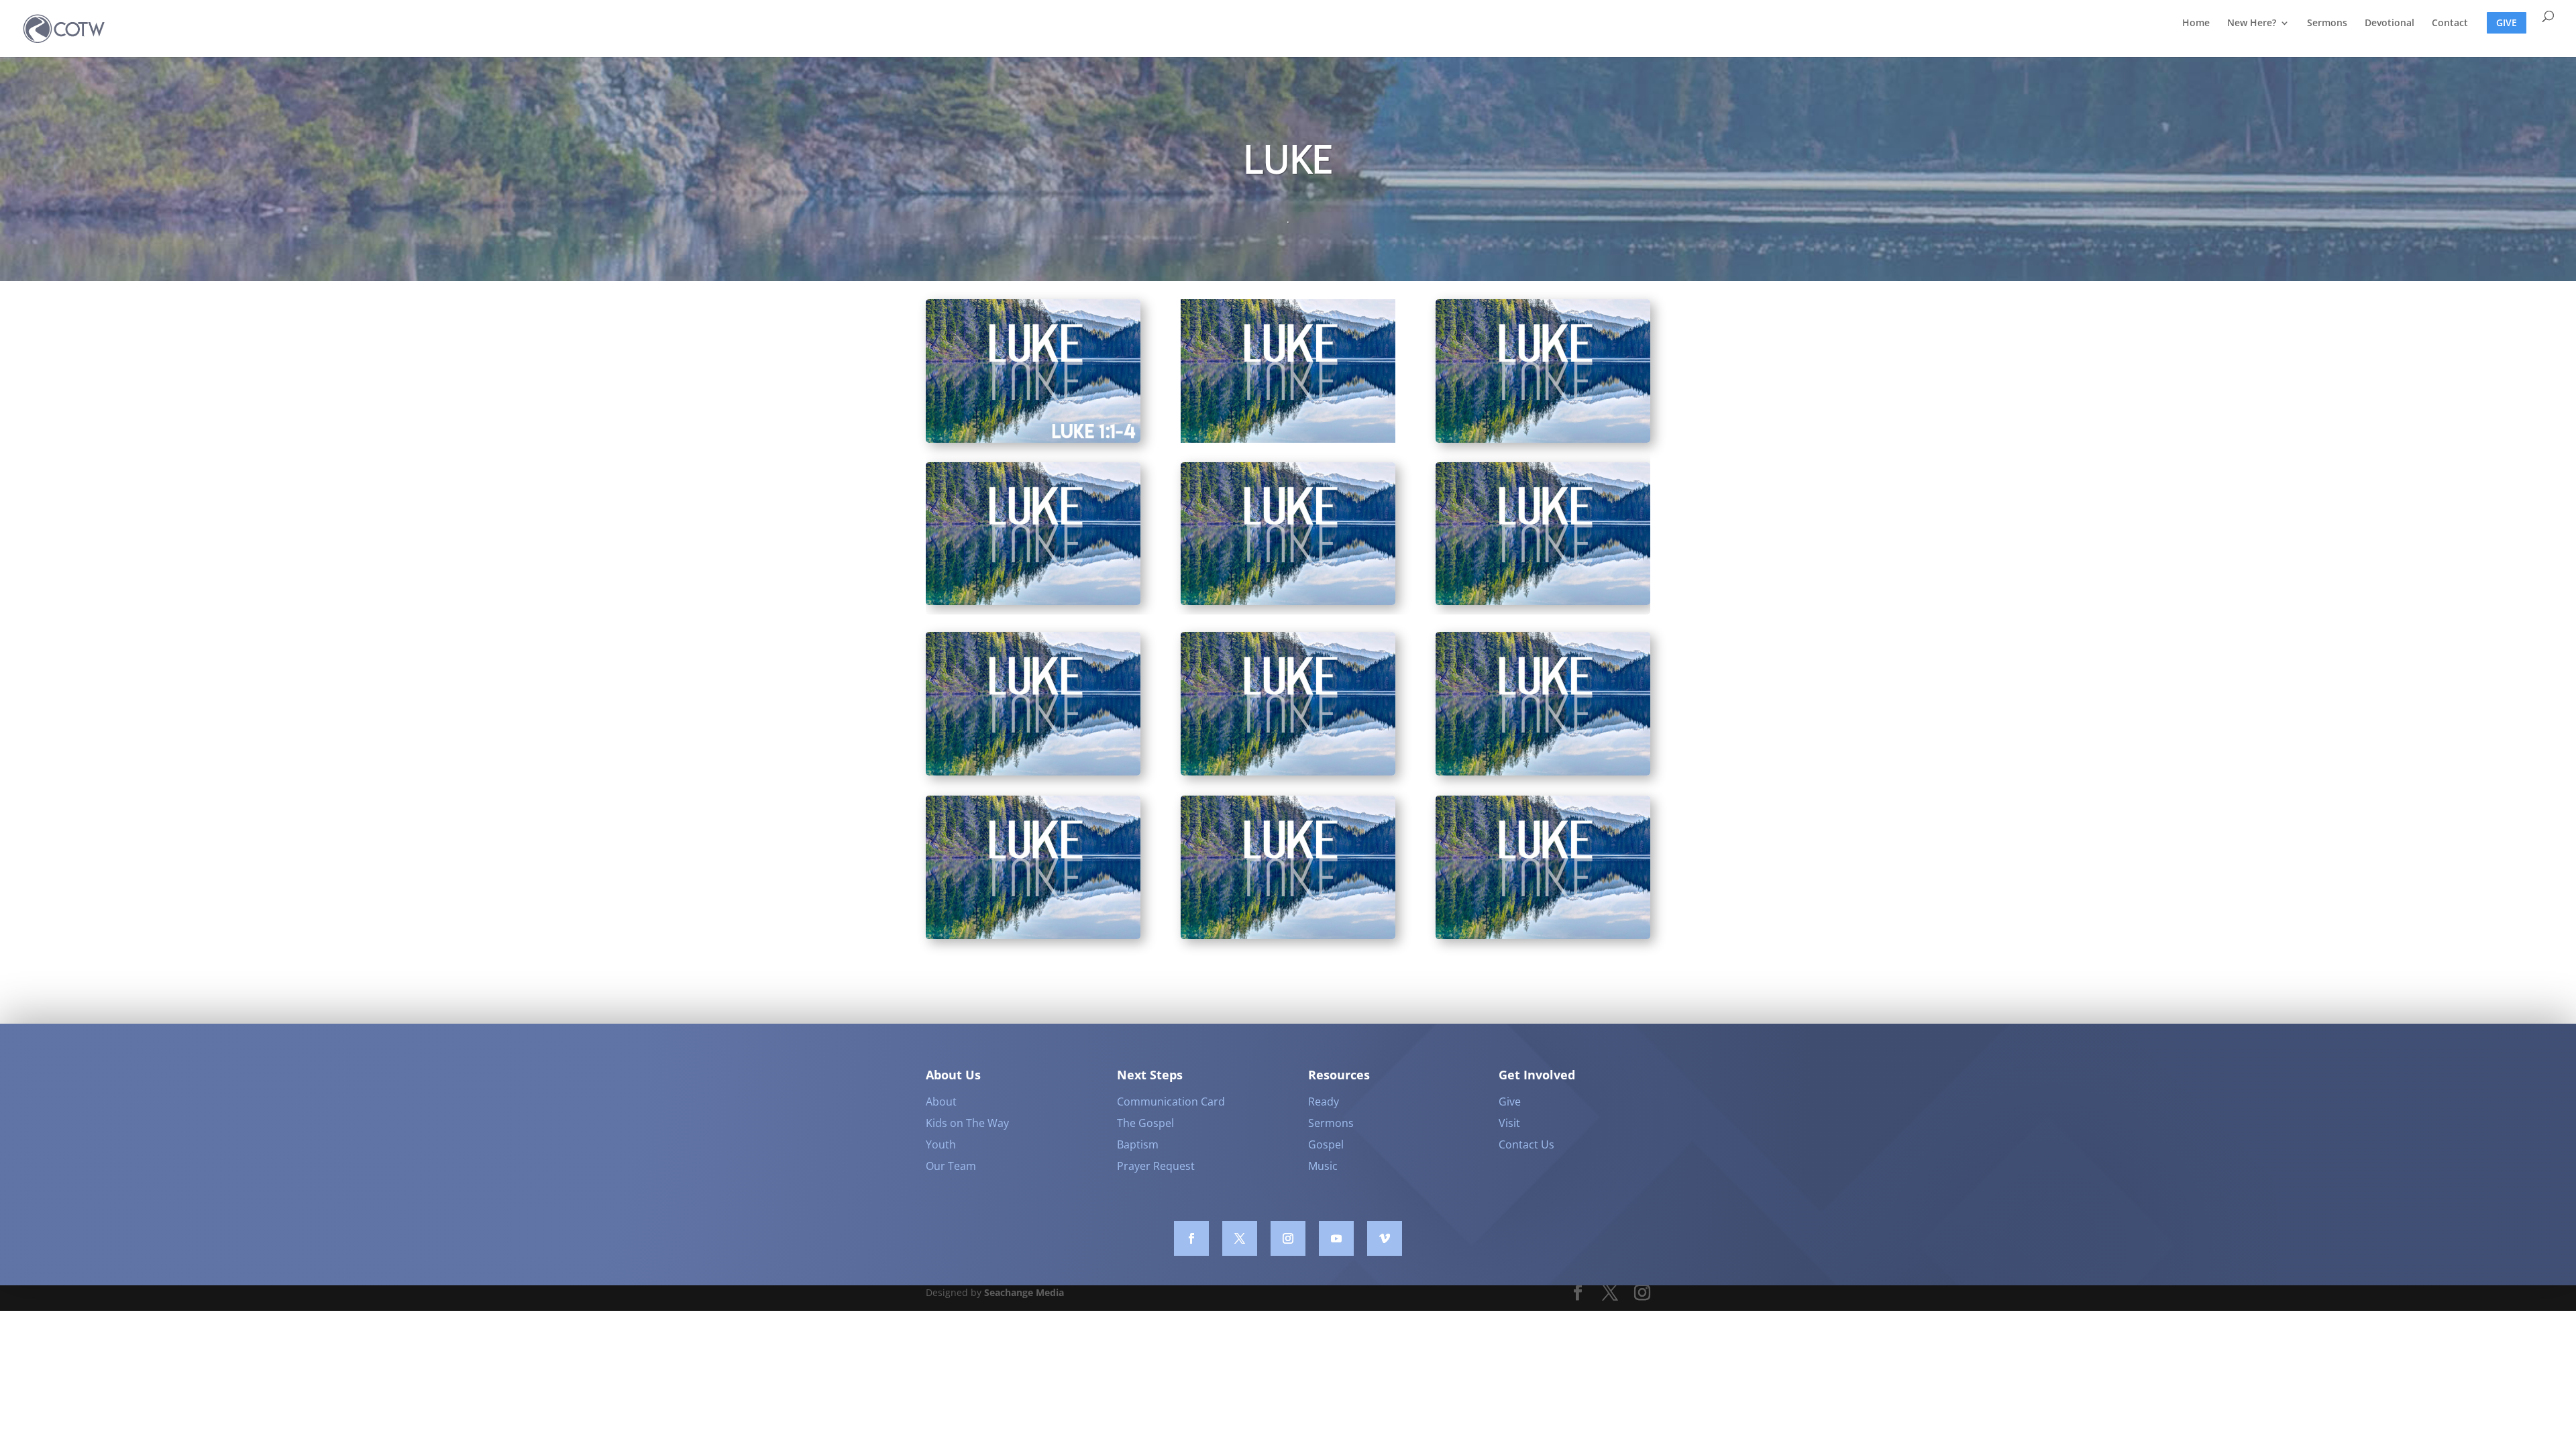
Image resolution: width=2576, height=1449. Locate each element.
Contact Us (1526, 1144)
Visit (1509, 1123)
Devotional (2390, 23)
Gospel (1326, 1144)
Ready (1324, 1102)
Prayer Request (1156, 1166)
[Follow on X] (1240, 1238)
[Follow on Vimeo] (1385, 1238)
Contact (2450, 23)
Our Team (951, 1166)
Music (1323, 1166)
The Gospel (1145, 1123)
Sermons (2327, 23)
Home (2196, 23)
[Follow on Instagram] (1288, 1238)
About (941, 1102)
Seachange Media (1024, 1292)
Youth (941, 1144)
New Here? (2252, 23)
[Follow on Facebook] (1191, 1238)
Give (1510, 1102)
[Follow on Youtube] (1336, 1238)
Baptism (1138, 1144)
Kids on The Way (967, 1123)
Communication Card (1171, 1102)
